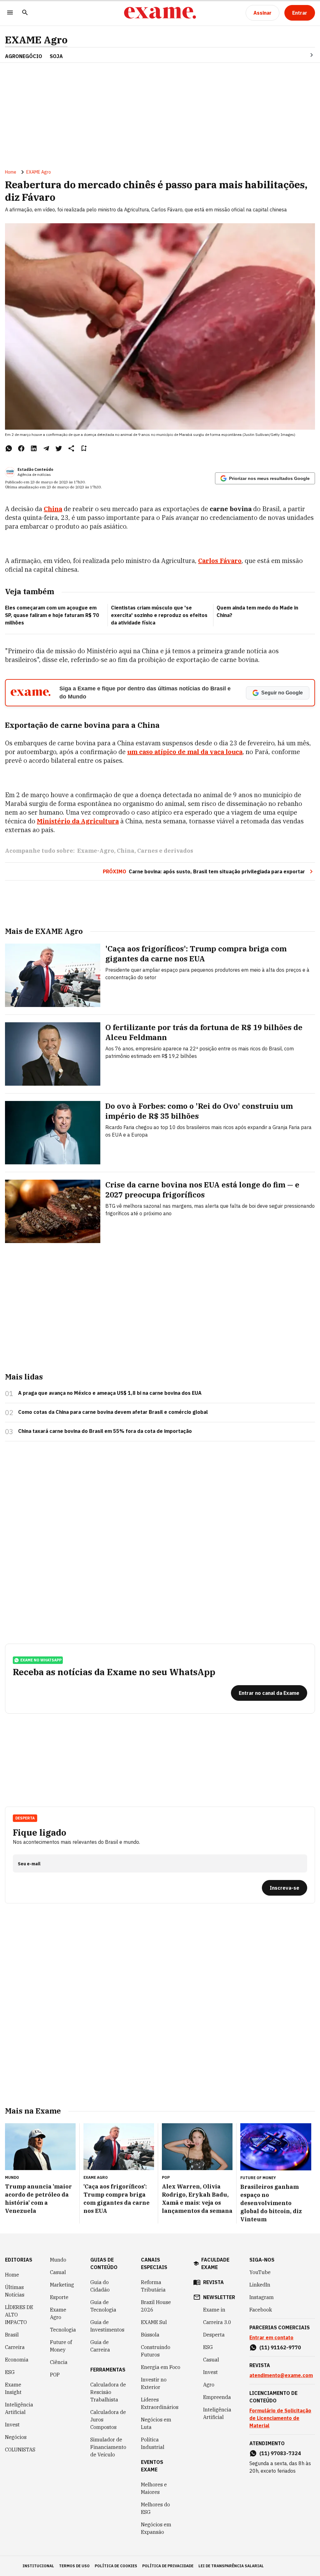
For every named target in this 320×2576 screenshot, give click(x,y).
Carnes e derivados (165, 851)
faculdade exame (215, 2263)
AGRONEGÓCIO (24, 56)
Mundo (58, 2260)
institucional (38, 2566)
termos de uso (74, 2566)
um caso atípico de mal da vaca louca (185, 752)
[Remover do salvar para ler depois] (84, 448)
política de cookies (116, 2566)
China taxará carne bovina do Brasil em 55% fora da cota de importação (105, 1431)
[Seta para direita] (304, 55)
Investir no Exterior (154, 2383)
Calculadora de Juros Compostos (108, 2420)
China (126, 851)
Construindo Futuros (156, 2351)
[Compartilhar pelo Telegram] (46, 448)
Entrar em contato (271, 2337)
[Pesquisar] (25, 13)
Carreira (15, 2347)
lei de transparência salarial (231, 2566)
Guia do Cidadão (100, 2286)
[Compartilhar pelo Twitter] (59, 448)
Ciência (59, 2362)
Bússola (150, 2335)
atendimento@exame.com (281, 2375)
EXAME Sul (154, 2322)
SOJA (56, 56)
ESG (10, 2372)
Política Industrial (153, 2443)
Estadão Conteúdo (35, 469)
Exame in (214, 2310)
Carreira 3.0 (217, 2322)
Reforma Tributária (153, 2286)
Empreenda (217, 2397)
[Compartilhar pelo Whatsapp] (9, 448)
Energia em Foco (161, 2367)
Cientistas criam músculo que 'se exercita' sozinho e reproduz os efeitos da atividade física (159, 615)
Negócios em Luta (156, 2423)
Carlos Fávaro (220, 561)
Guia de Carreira (100, 2346)
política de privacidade (168, 2566)
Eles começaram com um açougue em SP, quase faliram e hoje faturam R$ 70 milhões (52, 615)
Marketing (62, 2285)
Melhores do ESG (155, 2508)
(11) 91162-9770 (280, 2347)
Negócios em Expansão (156, 2528)
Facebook (261, 2310)
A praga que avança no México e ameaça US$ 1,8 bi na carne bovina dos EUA (110, 1393)
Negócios (16, 2437)
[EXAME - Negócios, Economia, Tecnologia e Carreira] (160, 13)
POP (55, 2375)
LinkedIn (260, 2285)
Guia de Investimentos (107, 2326)
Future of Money (61, 2346)
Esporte (59, 2297)
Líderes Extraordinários (160, 2403)
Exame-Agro (96, 851)
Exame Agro (58, 2313)
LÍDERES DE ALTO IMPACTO (19, 2315)
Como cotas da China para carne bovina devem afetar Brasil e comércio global (113, 1412)
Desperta (214, 2335)
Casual (58, 2272)
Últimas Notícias (15, 2291)
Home (11, 172)
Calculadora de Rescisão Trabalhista (108, 2392)
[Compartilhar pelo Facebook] (21, 448)
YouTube (260, 2272)
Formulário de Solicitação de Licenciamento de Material (280, 2418)
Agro (209, 2385)
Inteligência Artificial (19, 2408)
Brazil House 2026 (156, 2306)
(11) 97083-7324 (280, 2453)
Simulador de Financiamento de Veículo (108, 2447)
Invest (12, 2425)
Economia (17, 2360)
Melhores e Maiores (154, 2488)
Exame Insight (13, 2388)
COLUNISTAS (20, 2450)
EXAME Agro (36, 40)
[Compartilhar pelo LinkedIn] (34, 448)
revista (213, 2282)
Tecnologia (63, 2330)
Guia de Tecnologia (103, 2306)
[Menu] (10, 13)
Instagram (262, 2297)
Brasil (12, 2335)
